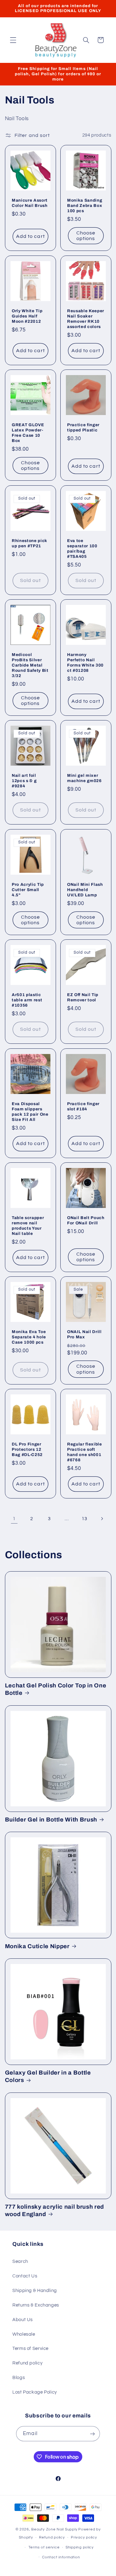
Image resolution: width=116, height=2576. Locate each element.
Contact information (61, 2557)
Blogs (19, 2378)
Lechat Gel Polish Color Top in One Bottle (56, 1689)
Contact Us (25, 2276)
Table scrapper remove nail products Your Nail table (28, 1226)
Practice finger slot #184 (83, 1106)
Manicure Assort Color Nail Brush (30, 203)
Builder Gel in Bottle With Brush (51, 1820)
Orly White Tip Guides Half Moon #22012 (27, 316)
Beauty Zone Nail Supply (54, 2529)
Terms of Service (30, 2349)
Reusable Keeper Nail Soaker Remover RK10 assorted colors (86, 319)
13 (84, 1519)
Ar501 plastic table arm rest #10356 (27, 1000)
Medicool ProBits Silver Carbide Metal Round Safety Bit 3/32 (30, 665)
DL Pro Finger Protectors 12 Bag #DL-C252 (27, 1449)
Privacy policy (84, 2537)
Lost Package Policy (35, 2392)
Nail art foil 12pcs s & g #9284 (24, 781)
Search (20, 2261)
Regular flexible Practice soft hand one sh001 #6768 (85, 1452)
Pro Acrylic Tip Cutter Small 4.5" (28, 890)
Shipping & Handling (35, 2291)
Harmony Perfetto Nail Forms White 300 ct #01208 (85, 663)
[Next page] (102, 1519)
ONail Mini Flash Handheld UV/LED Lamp (85, 890)
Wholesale (24, 2334)
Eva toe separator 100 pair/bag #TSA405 (82, 549)
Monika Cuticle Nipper (37, 1946)
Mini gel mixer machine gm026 (84, 778)
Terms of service (44, 2547)
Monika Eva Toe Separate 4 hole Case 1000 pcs (29, 1337)
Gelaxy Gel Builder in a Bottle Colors (48, 2076)
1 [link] (14, 1519)
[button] (13, 40)
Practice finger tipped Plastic (83, 427)
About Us (23, 2320)
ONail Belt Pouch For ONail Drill (86, 1220)
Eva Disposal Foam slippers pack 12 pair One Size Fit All (30, 1112)
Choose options (86, 236)
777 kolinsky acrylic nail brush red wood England (54, 2211)
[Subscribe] (92, 2434)
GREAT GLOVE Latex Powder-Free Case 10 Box (28, 433)
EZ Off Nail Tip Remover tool (83, 997)
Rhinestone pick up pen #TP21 (30, 543)
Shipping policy (80, 2547)
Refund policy (27, 2363)
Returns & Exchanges (36, 2305)
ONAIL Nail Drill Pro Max (84, 1335)
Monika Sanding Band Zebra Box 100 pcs (85, 206)
